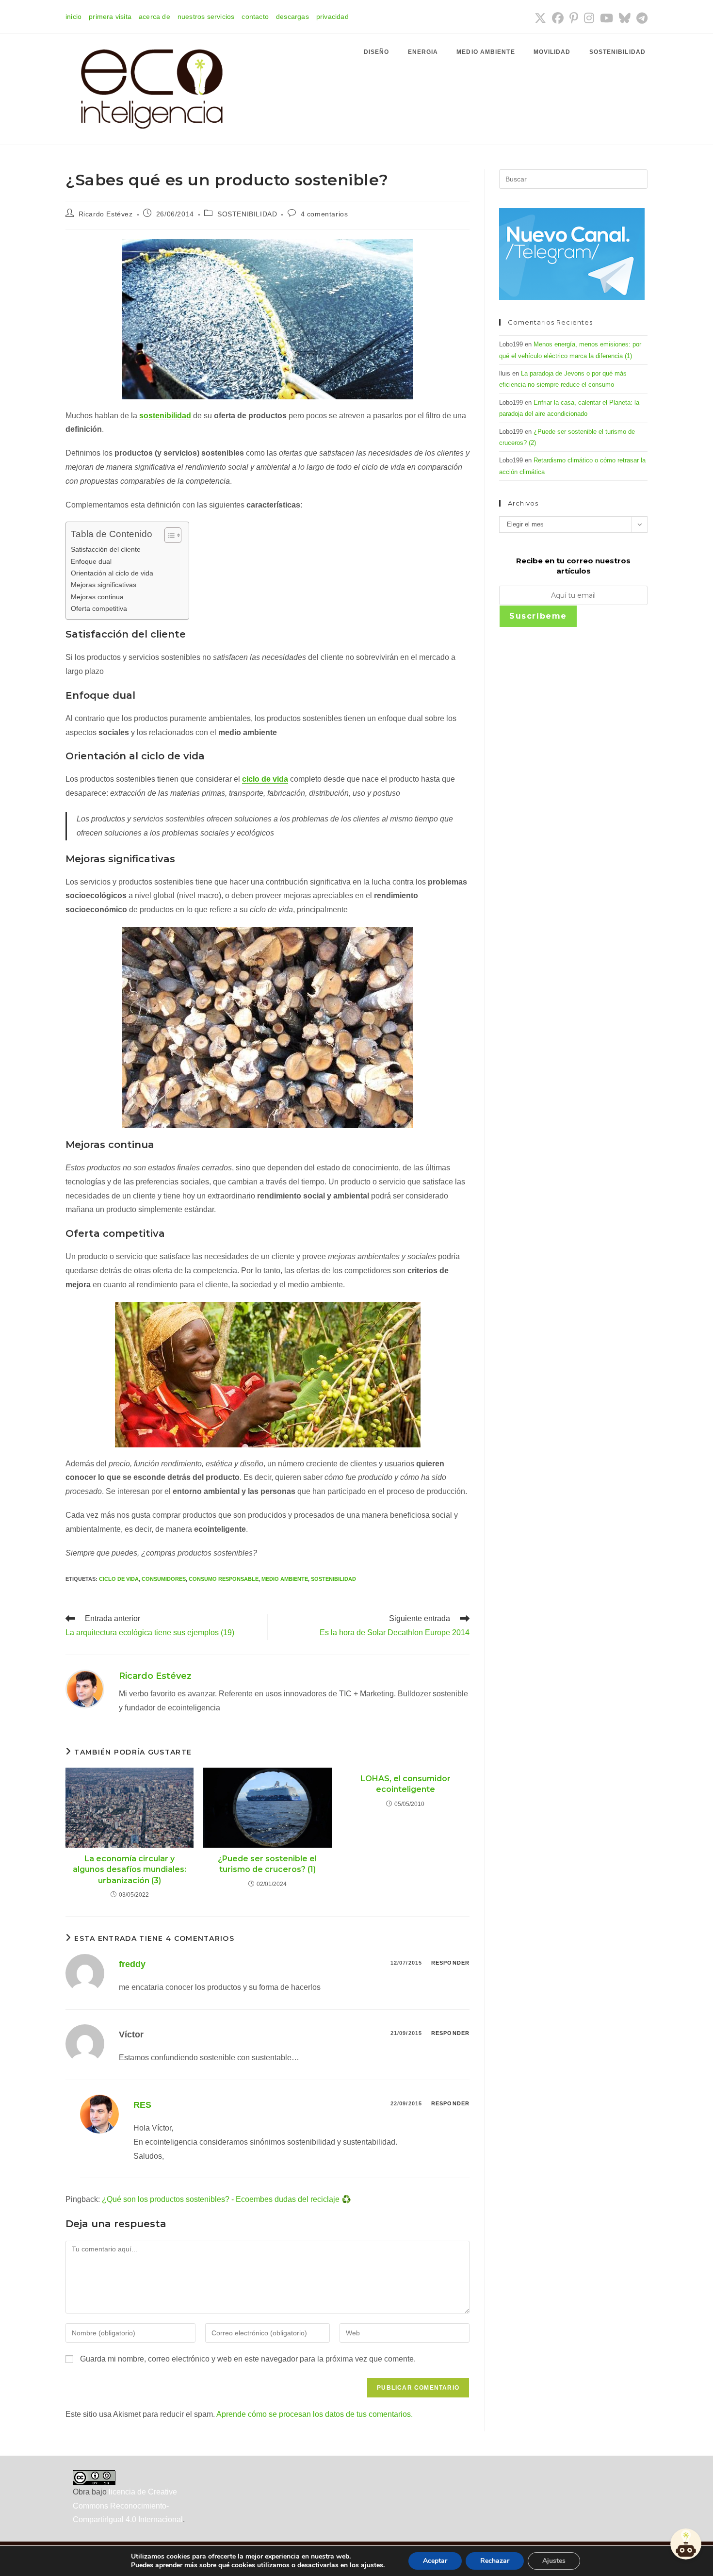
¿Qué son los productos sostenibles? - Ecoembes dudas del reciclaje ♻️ (227, 2199)
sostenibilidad (333, 1579)
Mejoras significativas (104, 585)
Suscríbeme (538, 616)
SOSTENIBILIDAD (247, 214)
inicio (73, 16)
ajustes (372, 2565)
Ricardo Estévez (106, 214)
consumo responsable (224, 1579)
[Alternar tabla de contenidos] (168, 535)
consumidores (164, 1579)
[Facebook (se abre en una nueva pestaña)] (558, 18)
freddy (132, 1964)
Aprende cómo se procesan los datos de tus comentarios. (315, 2414)
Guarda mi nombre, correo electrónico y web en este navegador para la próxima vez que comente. (248, 2359)
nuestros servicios (206, 16)
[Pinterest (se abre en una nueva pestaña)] (574, 18)
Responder (450, 1963)
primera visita (110, 16)
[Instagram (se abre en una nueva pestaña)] (589, 18)
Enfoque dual (91, 561)
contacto (255, 16)
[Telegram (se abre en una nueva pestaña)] (640, 18)
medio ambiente (285, 1579)
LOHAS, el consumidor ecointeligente (405, 1784)
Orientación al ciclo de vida (112, 573)
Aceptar (435, 2561)
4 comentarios (324, 214)
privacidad (332, 16)
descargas (292, 16)
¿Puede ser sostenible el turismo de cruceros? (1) (267, 1864)
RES (142, 2105)
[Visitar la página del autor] (85, 1688)
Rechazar (495, 2561)
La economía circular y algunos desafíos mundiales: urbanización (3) (130, 1870)
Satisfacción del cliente (106, 549)
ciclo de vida (119, 1579)
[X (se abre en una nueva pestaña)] (540, 18)
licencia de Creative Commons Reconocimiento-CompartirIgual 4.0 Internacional (128, 2506)
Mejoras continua (97, 597)
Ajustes (554, 2561)
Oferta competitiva (99, 608)
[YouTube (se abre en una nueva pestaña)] (607, 18)
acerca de (154, 16)
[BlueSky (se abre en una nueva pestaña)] (625, 18)
